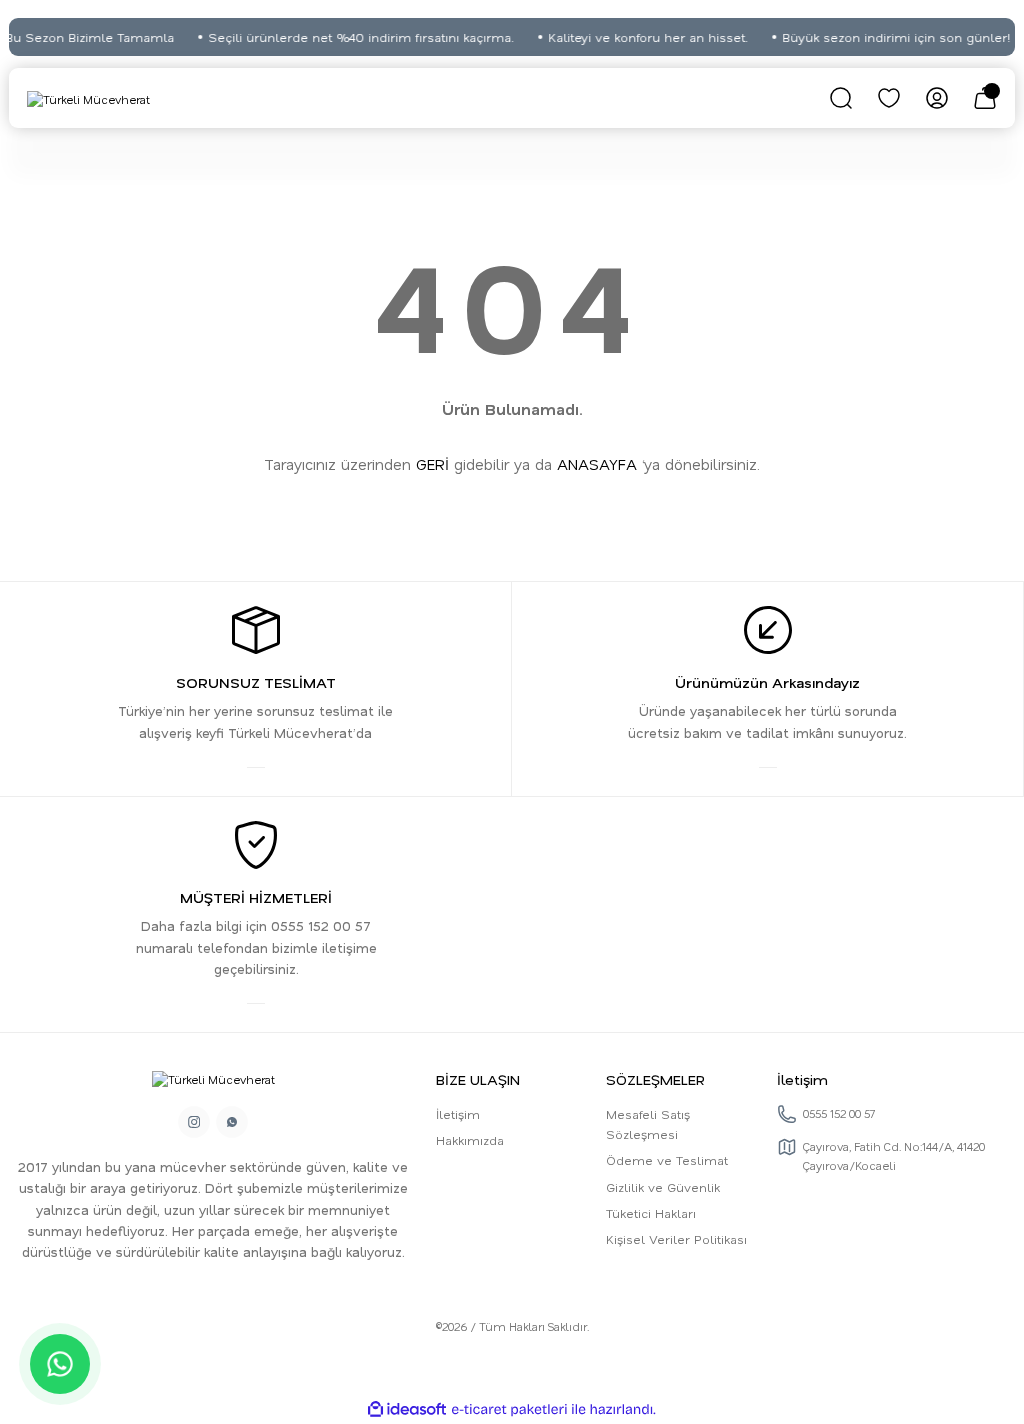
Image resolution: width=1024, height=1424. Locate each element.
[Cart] (985, 98)
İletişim (458, 1114)
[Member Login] (937, 98)
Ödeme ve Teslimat (667, 1160)
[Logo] (88, 98)
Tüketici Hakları (651, 1213)
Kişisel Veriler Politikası (676, 1239)
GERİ (432, 464)
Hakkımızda (470, 1140)
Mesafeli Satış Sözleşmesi (648, 1124)
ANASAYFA (597, 464)
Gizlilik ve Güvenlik (663, 1187)
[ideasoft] (407, 1410)
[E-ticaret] (509, 1409)
